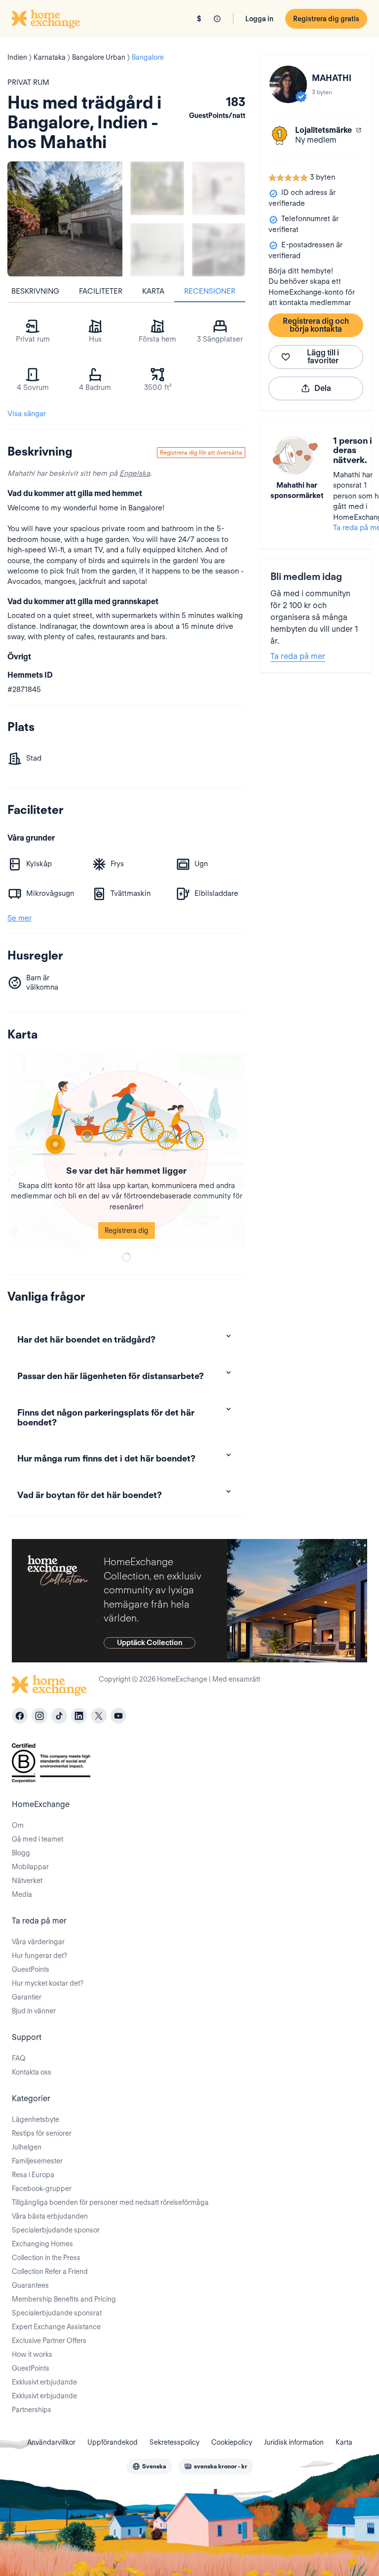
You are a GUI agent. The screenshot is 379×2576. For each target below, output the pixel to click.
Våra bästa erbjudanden (50, 2216)
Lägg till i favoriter (323, 357)
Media (22, 1894)
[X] (99, 1716)
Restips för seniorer (42, 2133)
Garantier (27, 1997)
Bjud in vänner (34, 2011)
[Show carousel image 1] (157, 188)
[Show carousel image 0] (65, 219)
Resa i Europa (33, 2175)
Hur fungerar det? (39, 1956)
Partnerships (32, 2410)
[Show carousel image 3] (157, 250)
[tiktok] (59, 1716)
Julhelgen (27, 2147)
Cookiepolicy (232, 2442)
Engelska (135, 473)
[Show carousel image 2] (219, 188)
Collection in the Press (46, 2258)
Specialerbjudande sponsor (56, 2230)
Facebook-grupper (42, 2189)
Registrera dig (127, 1230)
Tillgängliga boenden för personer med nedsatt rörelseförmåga (110, 2202)
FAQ (19, 2058)
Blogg (21, 1853)
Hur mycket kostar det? (48, 1983)
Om (18, 1825)
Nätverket (27, 1881)
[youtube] (118, 1716)
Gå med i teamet (38, 1839)
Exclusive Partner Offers (49, 2341)
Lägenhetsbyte (36, 2119)
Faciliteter (101, 291)
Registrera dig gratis (326, 19)
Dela (323, 388)
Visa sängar (27, 414)
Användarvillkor (51, 2442)
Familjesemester (37, 2161)
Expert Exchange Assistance (56, 2327)
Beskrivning (35, 291)
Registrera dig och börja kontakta (316, 325)
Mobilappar (30, 1867)
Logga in (259, 19)
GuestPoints (31, 1969)
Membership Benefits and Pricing (64, 2299)
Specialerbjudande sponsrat (57, 2313)
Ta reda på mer (298, 656)
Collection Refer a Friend (50, 2271)
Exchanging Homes (42, 2244)
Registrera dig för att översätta (201, 452)
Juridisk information (294, 2442)
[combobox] (149, 2466)
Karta (153, 291)
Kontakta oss (32, 2072)
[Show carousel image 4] (219, 250)
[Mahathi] (288, 84)
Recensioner (210, 291)
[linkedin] (79, 1716)
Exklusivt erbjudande (44, 2382)
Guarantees (30, 2285)
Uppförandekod (113, 2442)
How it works (32, 2354)
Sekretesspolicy (174, 2442)
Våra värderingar (38, 1942)
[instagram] (39, 1716)
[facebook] (20, 1716)
